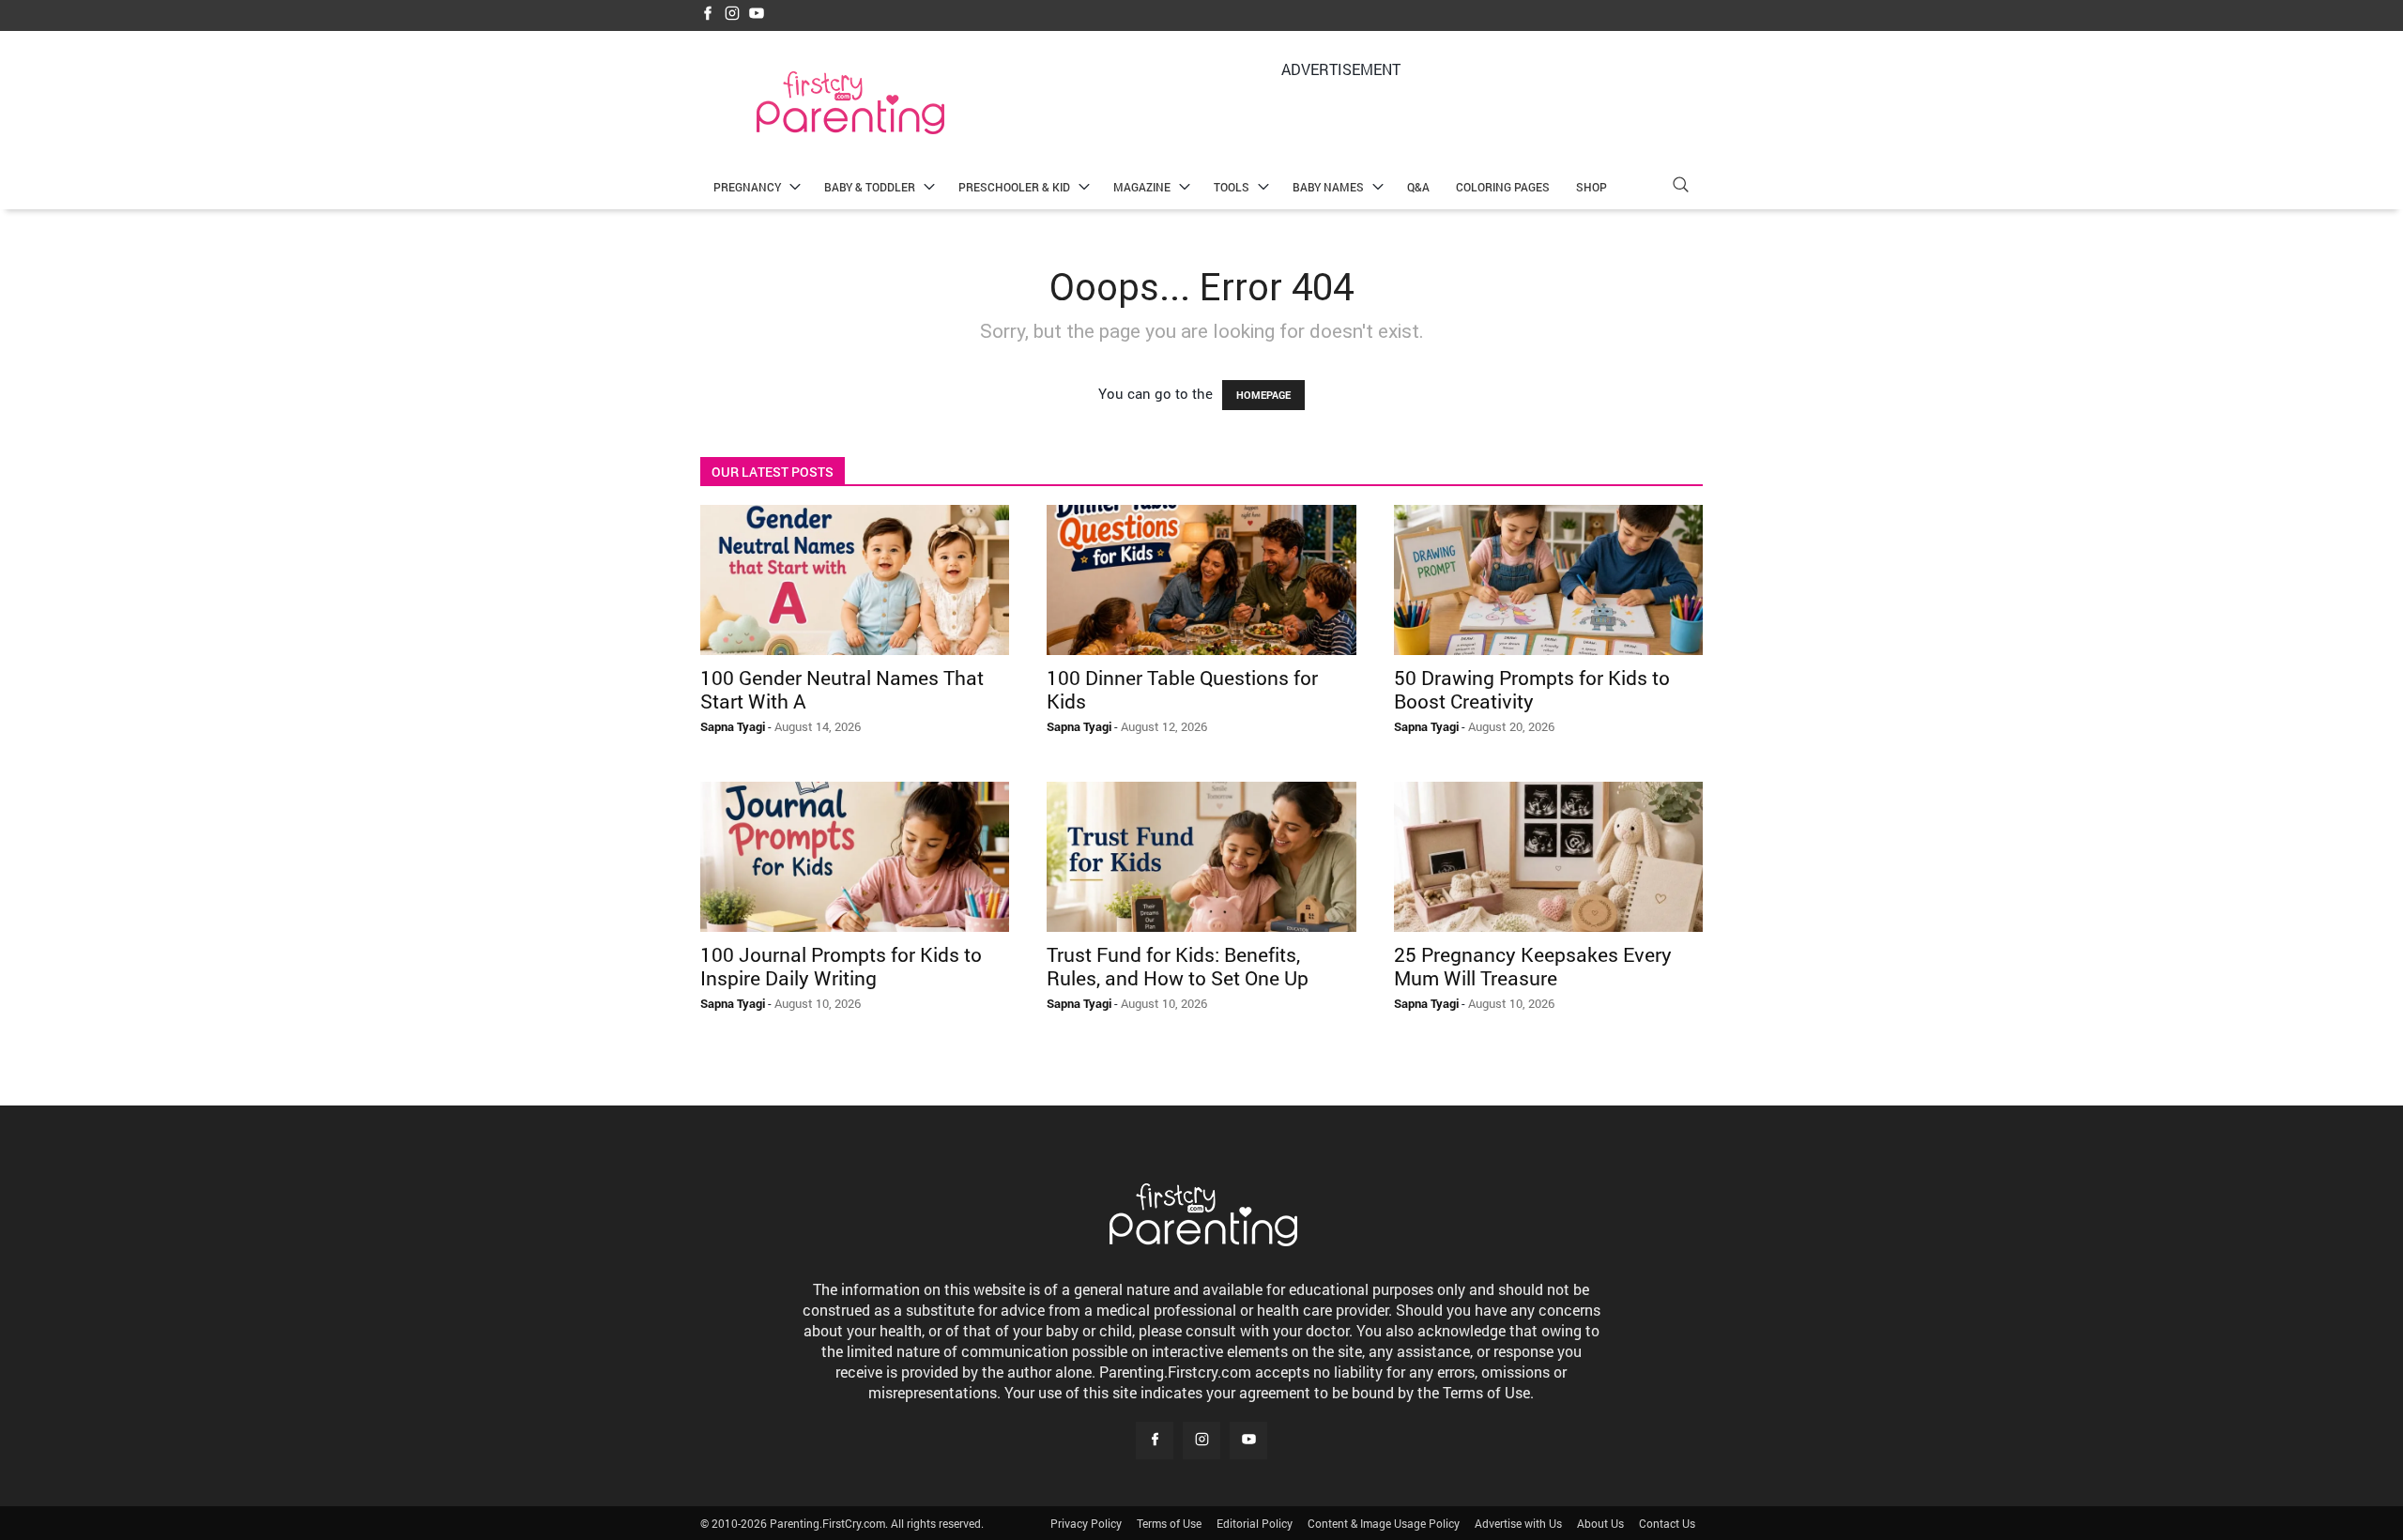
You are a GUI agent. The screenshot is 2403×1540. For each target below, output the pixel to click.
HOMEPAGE (1263, 395)
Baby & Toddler (870, 187)
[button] (1680, 187)
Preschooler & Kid (1014, 187)
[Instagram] (732, 15)
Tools (1232, 187)
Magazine (1142, 187)
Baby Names (1328, 187)
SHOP (1592, 187)
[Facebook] (708, 15)
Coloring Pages (1503, 187)
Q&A (1418, 187)
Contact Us (1667, 1523)
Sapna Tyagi (733, 726)
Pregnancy (747, 187)
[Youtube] (757, 15)
